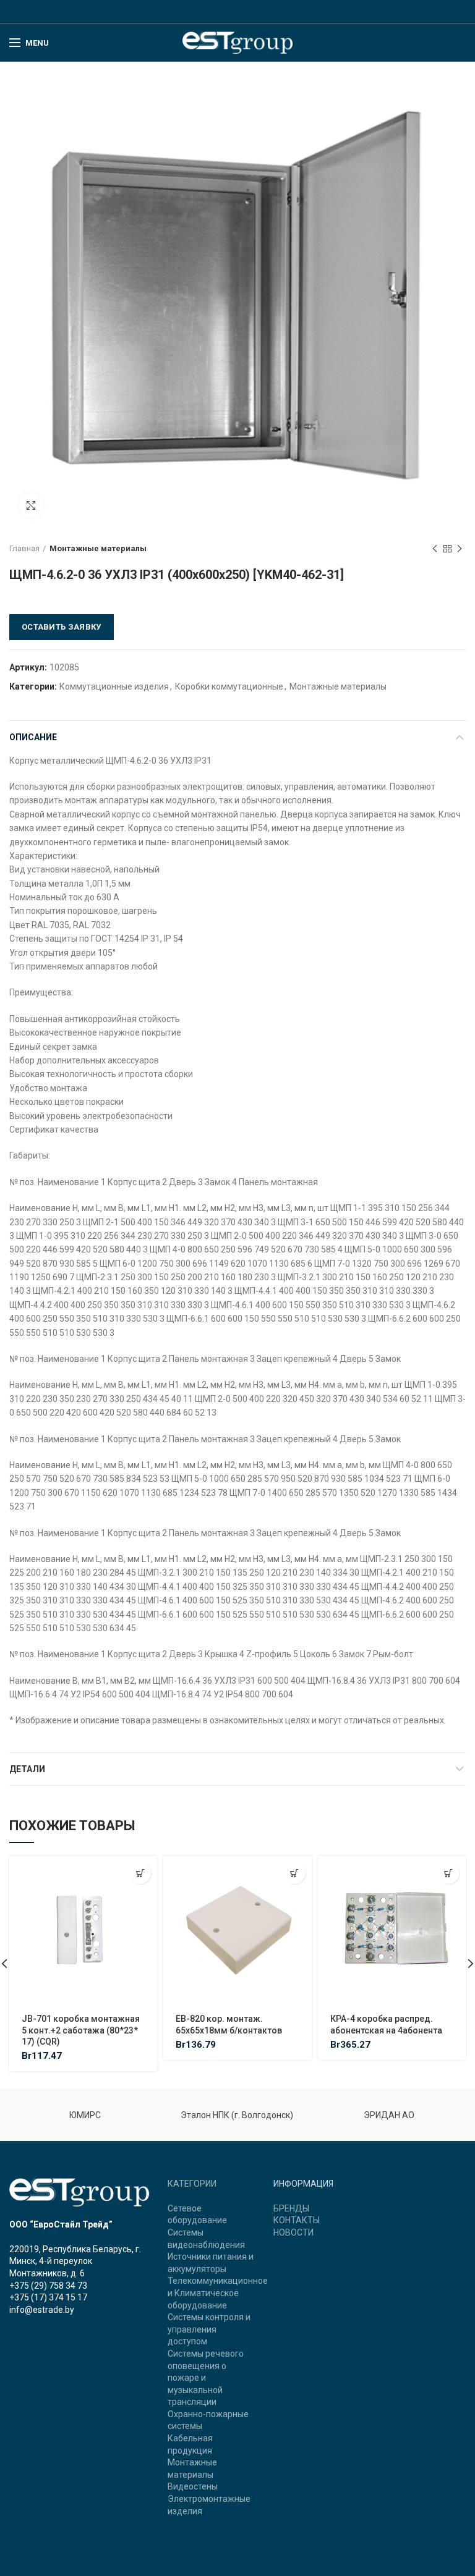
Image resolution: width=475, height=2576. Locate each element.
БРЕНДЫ (291, 2208)
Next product (460, 549)
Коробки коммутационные (229, 686)
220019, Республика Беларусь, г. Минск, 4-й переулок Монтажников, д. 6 (75, 2261)
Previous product (435, 549)
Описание (33, 737)
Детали (27, 1769)
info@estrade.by (42, 2310)
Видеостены (193, 2486)
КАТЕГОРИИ (192, 2184)
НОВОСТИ (293, 2232)
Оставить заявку (62, 627)
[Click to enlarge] (31, 505)
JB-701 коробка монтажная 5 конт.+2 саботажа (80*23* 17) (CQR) (81, 2030)
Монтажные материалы (98, 548)
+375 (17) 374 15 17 (48, 2297)
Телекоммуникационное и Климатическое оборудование (218, 2293)
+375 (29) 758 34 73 (48, 2286)
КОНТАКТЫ (297, 2220)
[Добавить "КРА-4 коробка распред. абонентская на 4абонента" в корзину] (449, 1873)
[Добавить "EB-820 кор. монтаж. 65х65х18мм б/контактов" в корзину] (295, 1873)
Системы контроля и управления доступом (209, 2329)
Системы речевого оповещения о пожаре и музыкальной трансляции (206, 2378)
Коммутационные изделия (114, 686)
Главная (24, 548)
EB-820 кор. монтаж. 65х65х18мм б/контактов (229, 2024)
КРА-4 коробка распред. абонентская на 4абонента (386, 2024)
